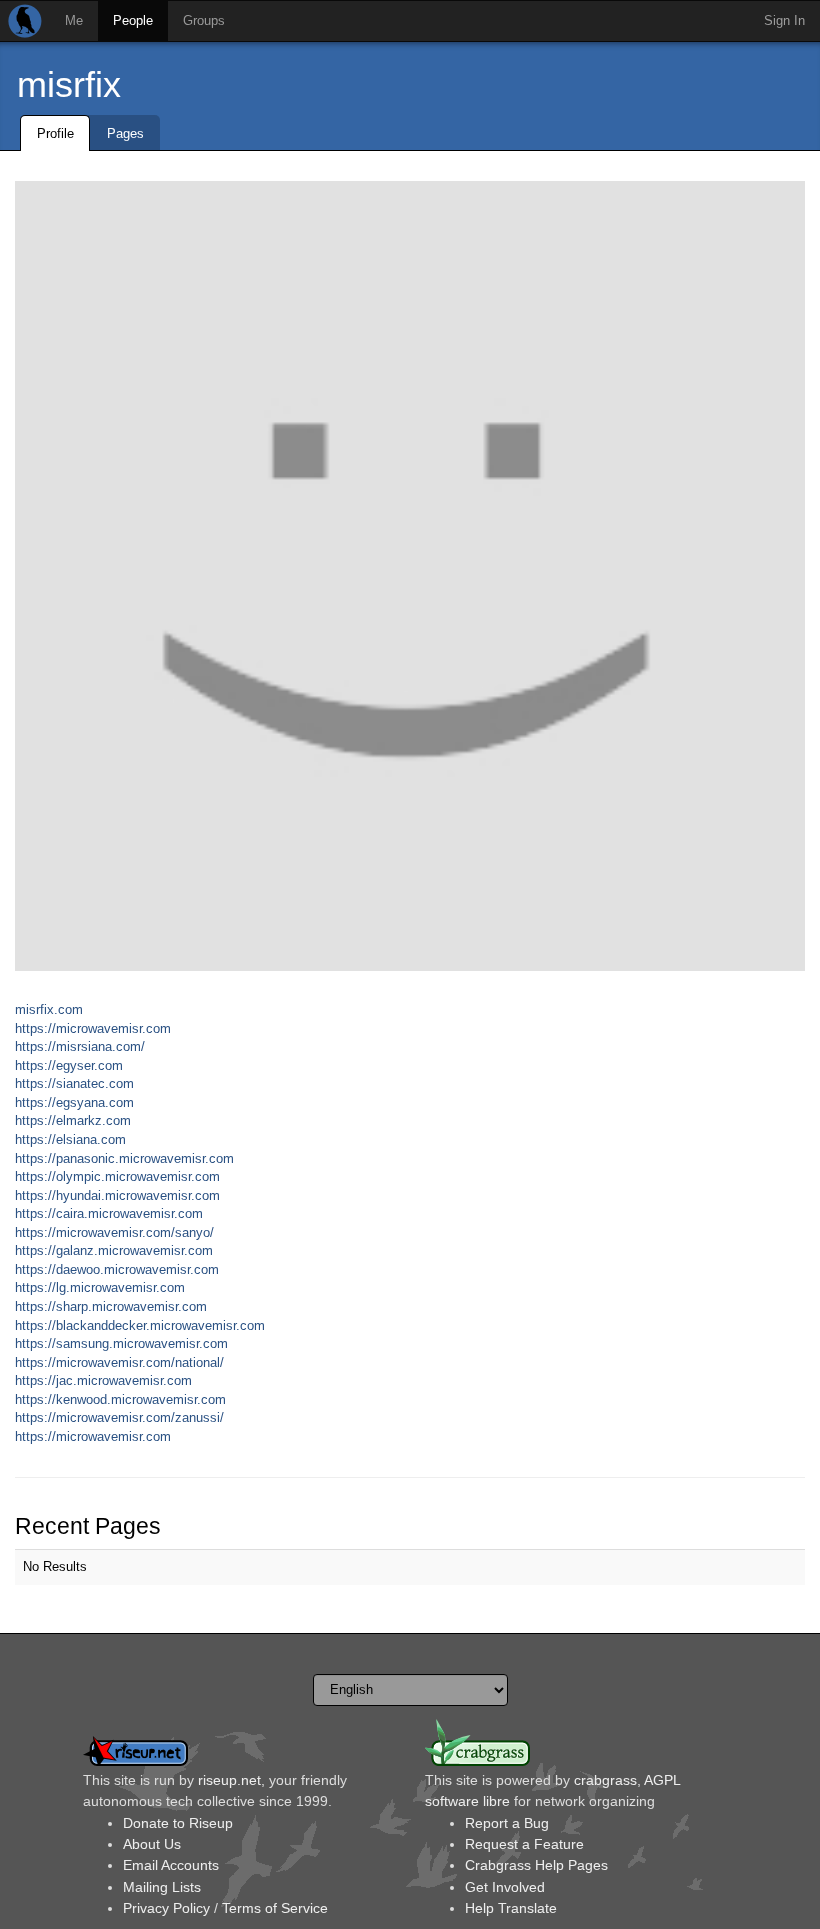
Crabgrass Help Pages (536, 1865)
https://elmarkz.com (73, 1120)
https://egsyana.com (74, 1102)
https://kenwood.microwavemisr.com (120, 1399)
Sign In (784, 20)
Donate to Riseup (178, 1823)
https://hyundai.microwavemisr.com (117, 1195)
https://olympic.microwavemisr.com (117, 1176)
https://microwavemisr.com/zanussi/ (119, 1417)
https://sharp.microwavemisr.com (111, 1306)
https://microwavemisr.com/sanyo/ (114, 1232)
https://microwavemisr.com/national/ (119, 1362)
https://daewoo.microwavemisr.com (117, 1269)
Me (74, 20)
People (133, 20)
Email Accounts (171, 1865)
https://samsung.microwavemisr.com (121, 1343)
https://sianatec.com (74, 1083)
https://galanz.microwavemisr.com (114, 1250)
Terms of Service (275, 1908)
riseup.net (229, 1780)
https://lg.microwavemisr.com (100, 1287)
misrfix (69, 84)
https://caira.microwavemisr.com (109, 1213)
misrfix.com (49, 1009)
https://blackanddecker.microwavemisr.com (140, 1325)
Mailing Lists (162, 1887)
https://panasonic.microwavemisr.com (124, 1158)
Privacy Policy (166, 1908)
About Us (152, 1844)
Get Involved (505, 1887)
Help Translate (511, 1908)
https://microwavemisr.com (93, 1028)
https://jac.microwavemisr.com (103, 1380)
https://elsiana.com (70, 1139)
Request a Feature (524, 1844)
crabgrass (605, 1780)
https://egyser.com (69, 1065)
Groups (204, 20)
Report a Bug (507, 1823)
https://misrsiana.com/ (80, 1046)
